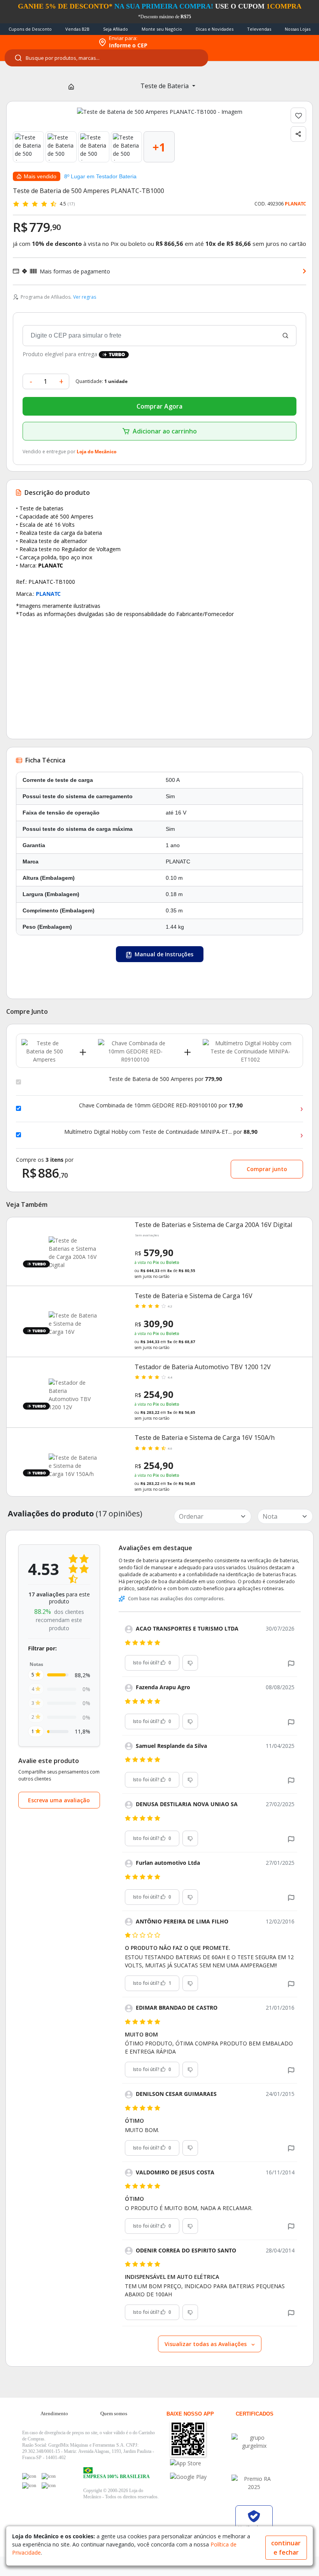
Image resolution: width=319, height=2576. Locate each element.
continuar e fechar (286, 2548)
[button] (291, 1663)
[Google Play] (200, 2477)
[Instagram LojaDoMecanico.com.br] (29, 2485)
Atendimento (54, 2413)
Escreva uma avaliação (59, 1800)
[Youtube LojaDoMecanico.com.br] (49, 2476)
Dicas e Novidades (215, 29)
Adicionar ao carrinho (165, 431)
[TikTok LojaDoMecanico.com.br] (49, 2485)
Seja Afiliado (116, 29)
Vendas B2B (77, 29)
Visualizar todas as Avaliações (206, 2344)
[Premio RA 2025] (254, 2483)
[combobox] (106, 58)
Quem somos (114, 2413)
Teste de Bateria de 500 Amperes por (165, 1079)
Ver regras (85, 297)
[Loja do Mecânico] (47, 42)
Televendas (259, 29)
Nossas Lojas (298, 29)
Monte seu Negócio (162, 29)
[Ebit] (254, 2442)
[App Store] (200, 2463)
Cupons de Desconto (30, 29)
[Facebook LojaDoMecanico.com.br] (29, 2476)
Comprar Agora (159, 406)
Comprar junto (267, 1169)
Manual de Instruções (163, 954)
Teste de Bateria (165, 86)
